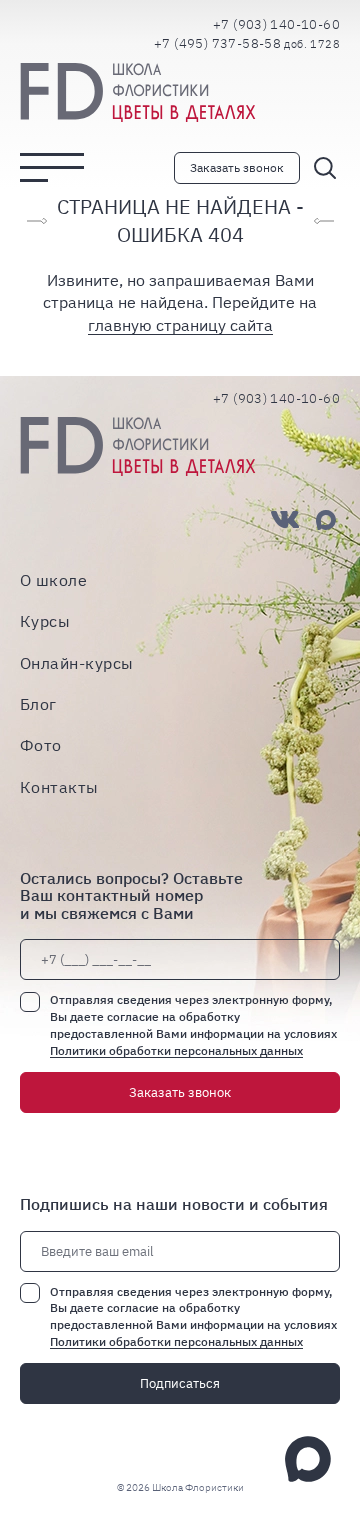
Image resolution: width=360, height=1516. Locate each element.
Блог (38, 704)
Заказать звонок (237, 167)
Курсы (45, 621)
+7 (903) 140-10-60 (276, 24)
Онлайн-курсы (77, 662)
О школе (53, 579)
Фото (41, 745)
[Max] (326, 520)
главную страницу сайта (180, 325)
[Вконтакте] (285, 520)
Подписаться (180, 1383)
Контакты (59, 786)
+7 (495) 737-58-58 (247, 43)
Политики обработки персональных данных (176, 1050)
